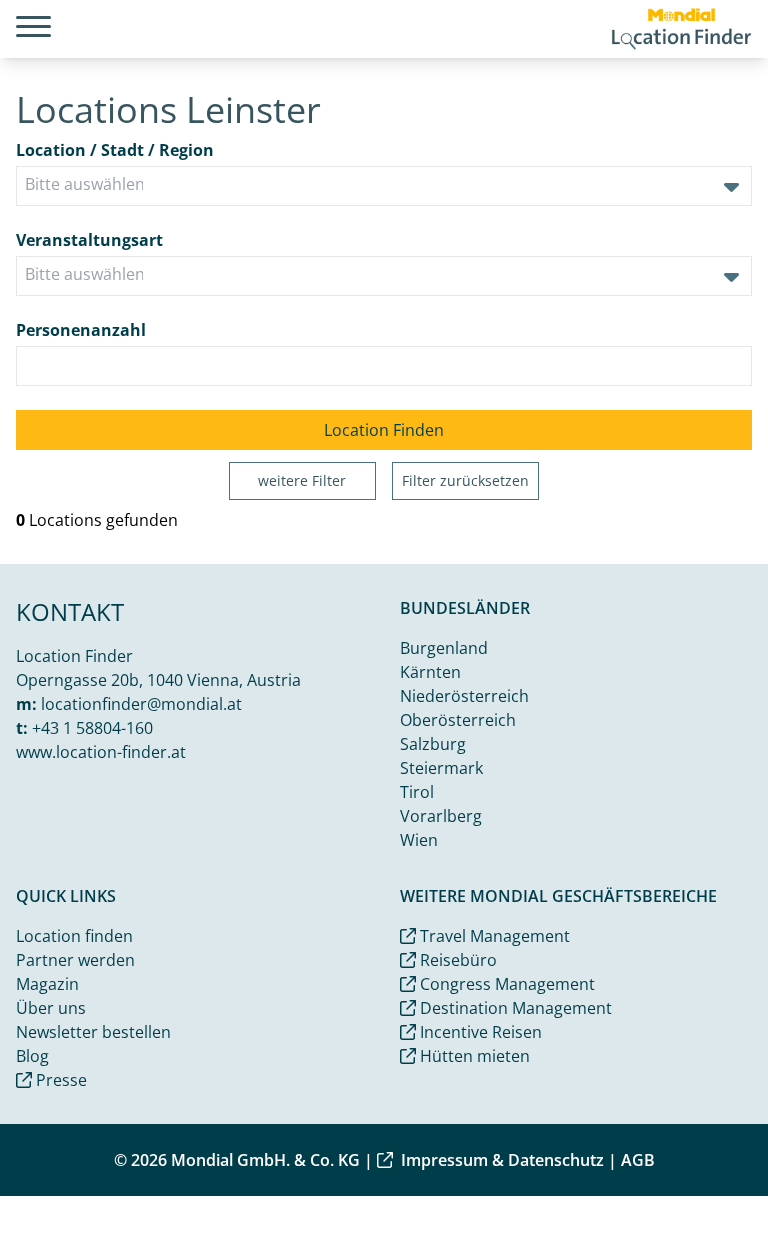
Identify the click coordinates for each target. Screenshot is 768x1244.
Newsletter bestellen (93, 1032)
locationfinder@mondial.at (141, 704)
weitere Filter (302, 480)
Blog (32, 1056)
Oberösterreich (458, 720)
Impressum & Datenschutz (502, 1160)
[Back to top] (704, 1180)
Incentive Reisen (479, 1032)
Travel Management (493, 936)
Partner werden (75, 960)
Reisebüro (456, 960)
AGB (638, 1160)
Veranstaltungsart (89, 240)
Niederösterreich (464, 696)
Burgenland (444, 648)
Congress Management (505, 984)
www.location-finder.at (101, 752)
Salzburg (433, 744)
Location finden (74, 936)
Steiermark (441, 768)
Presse (59, 1080)
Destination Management (514, 1008)
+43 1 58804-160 (92, 728)
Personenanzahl (81, 330)
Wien (419, 840)
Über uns (51, 1008)
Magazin (47, 984)
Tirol (417, 792)
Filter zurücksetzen (465, 480)
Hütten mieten (473, 1056)
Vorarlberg (441, 816)
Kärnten (430, 672)
